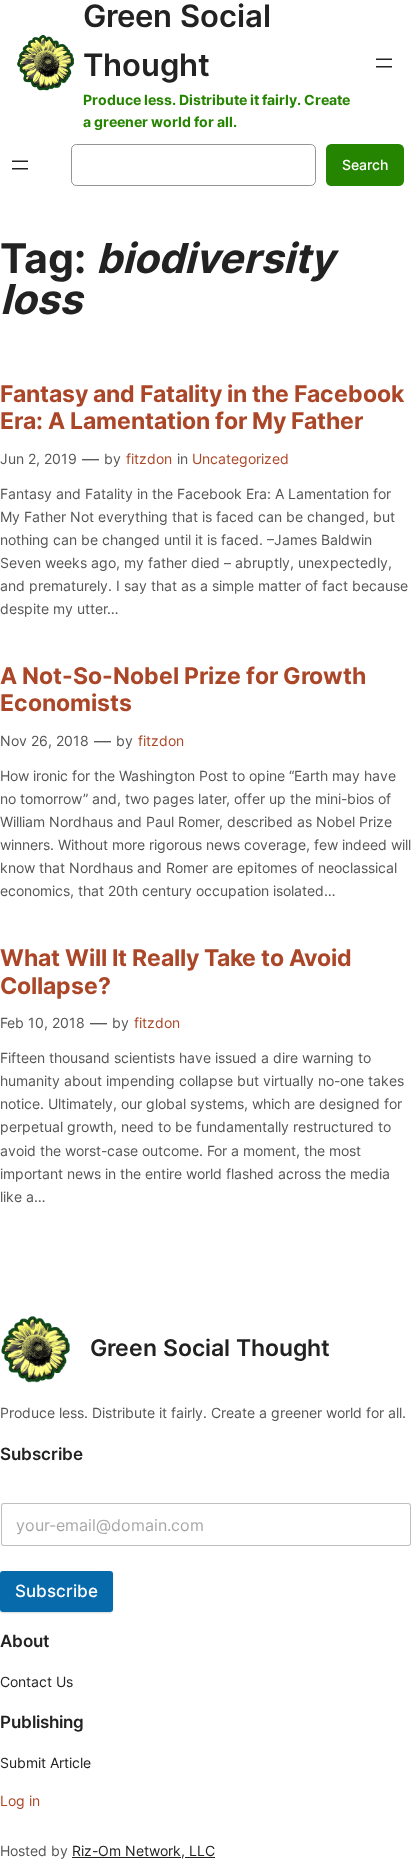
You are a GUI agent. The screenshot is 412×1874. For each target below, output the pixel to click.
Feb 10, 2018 (42, 1022)
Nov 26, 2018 (44, 740)
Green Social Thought (210, 1348)
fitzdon (149, 458)
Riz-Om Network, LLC (143, 1850)
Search (365, 164)
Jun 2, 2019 (38, 458)
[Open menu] (384, 63)
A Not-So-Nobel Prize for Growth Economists (183, 690)
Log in (20, 1800)
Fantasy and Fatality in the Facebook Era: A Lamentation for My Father (202, 408)
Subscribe (56, 1591)
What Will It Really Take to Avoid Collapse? (176, 972)
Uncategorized (240, 458)
